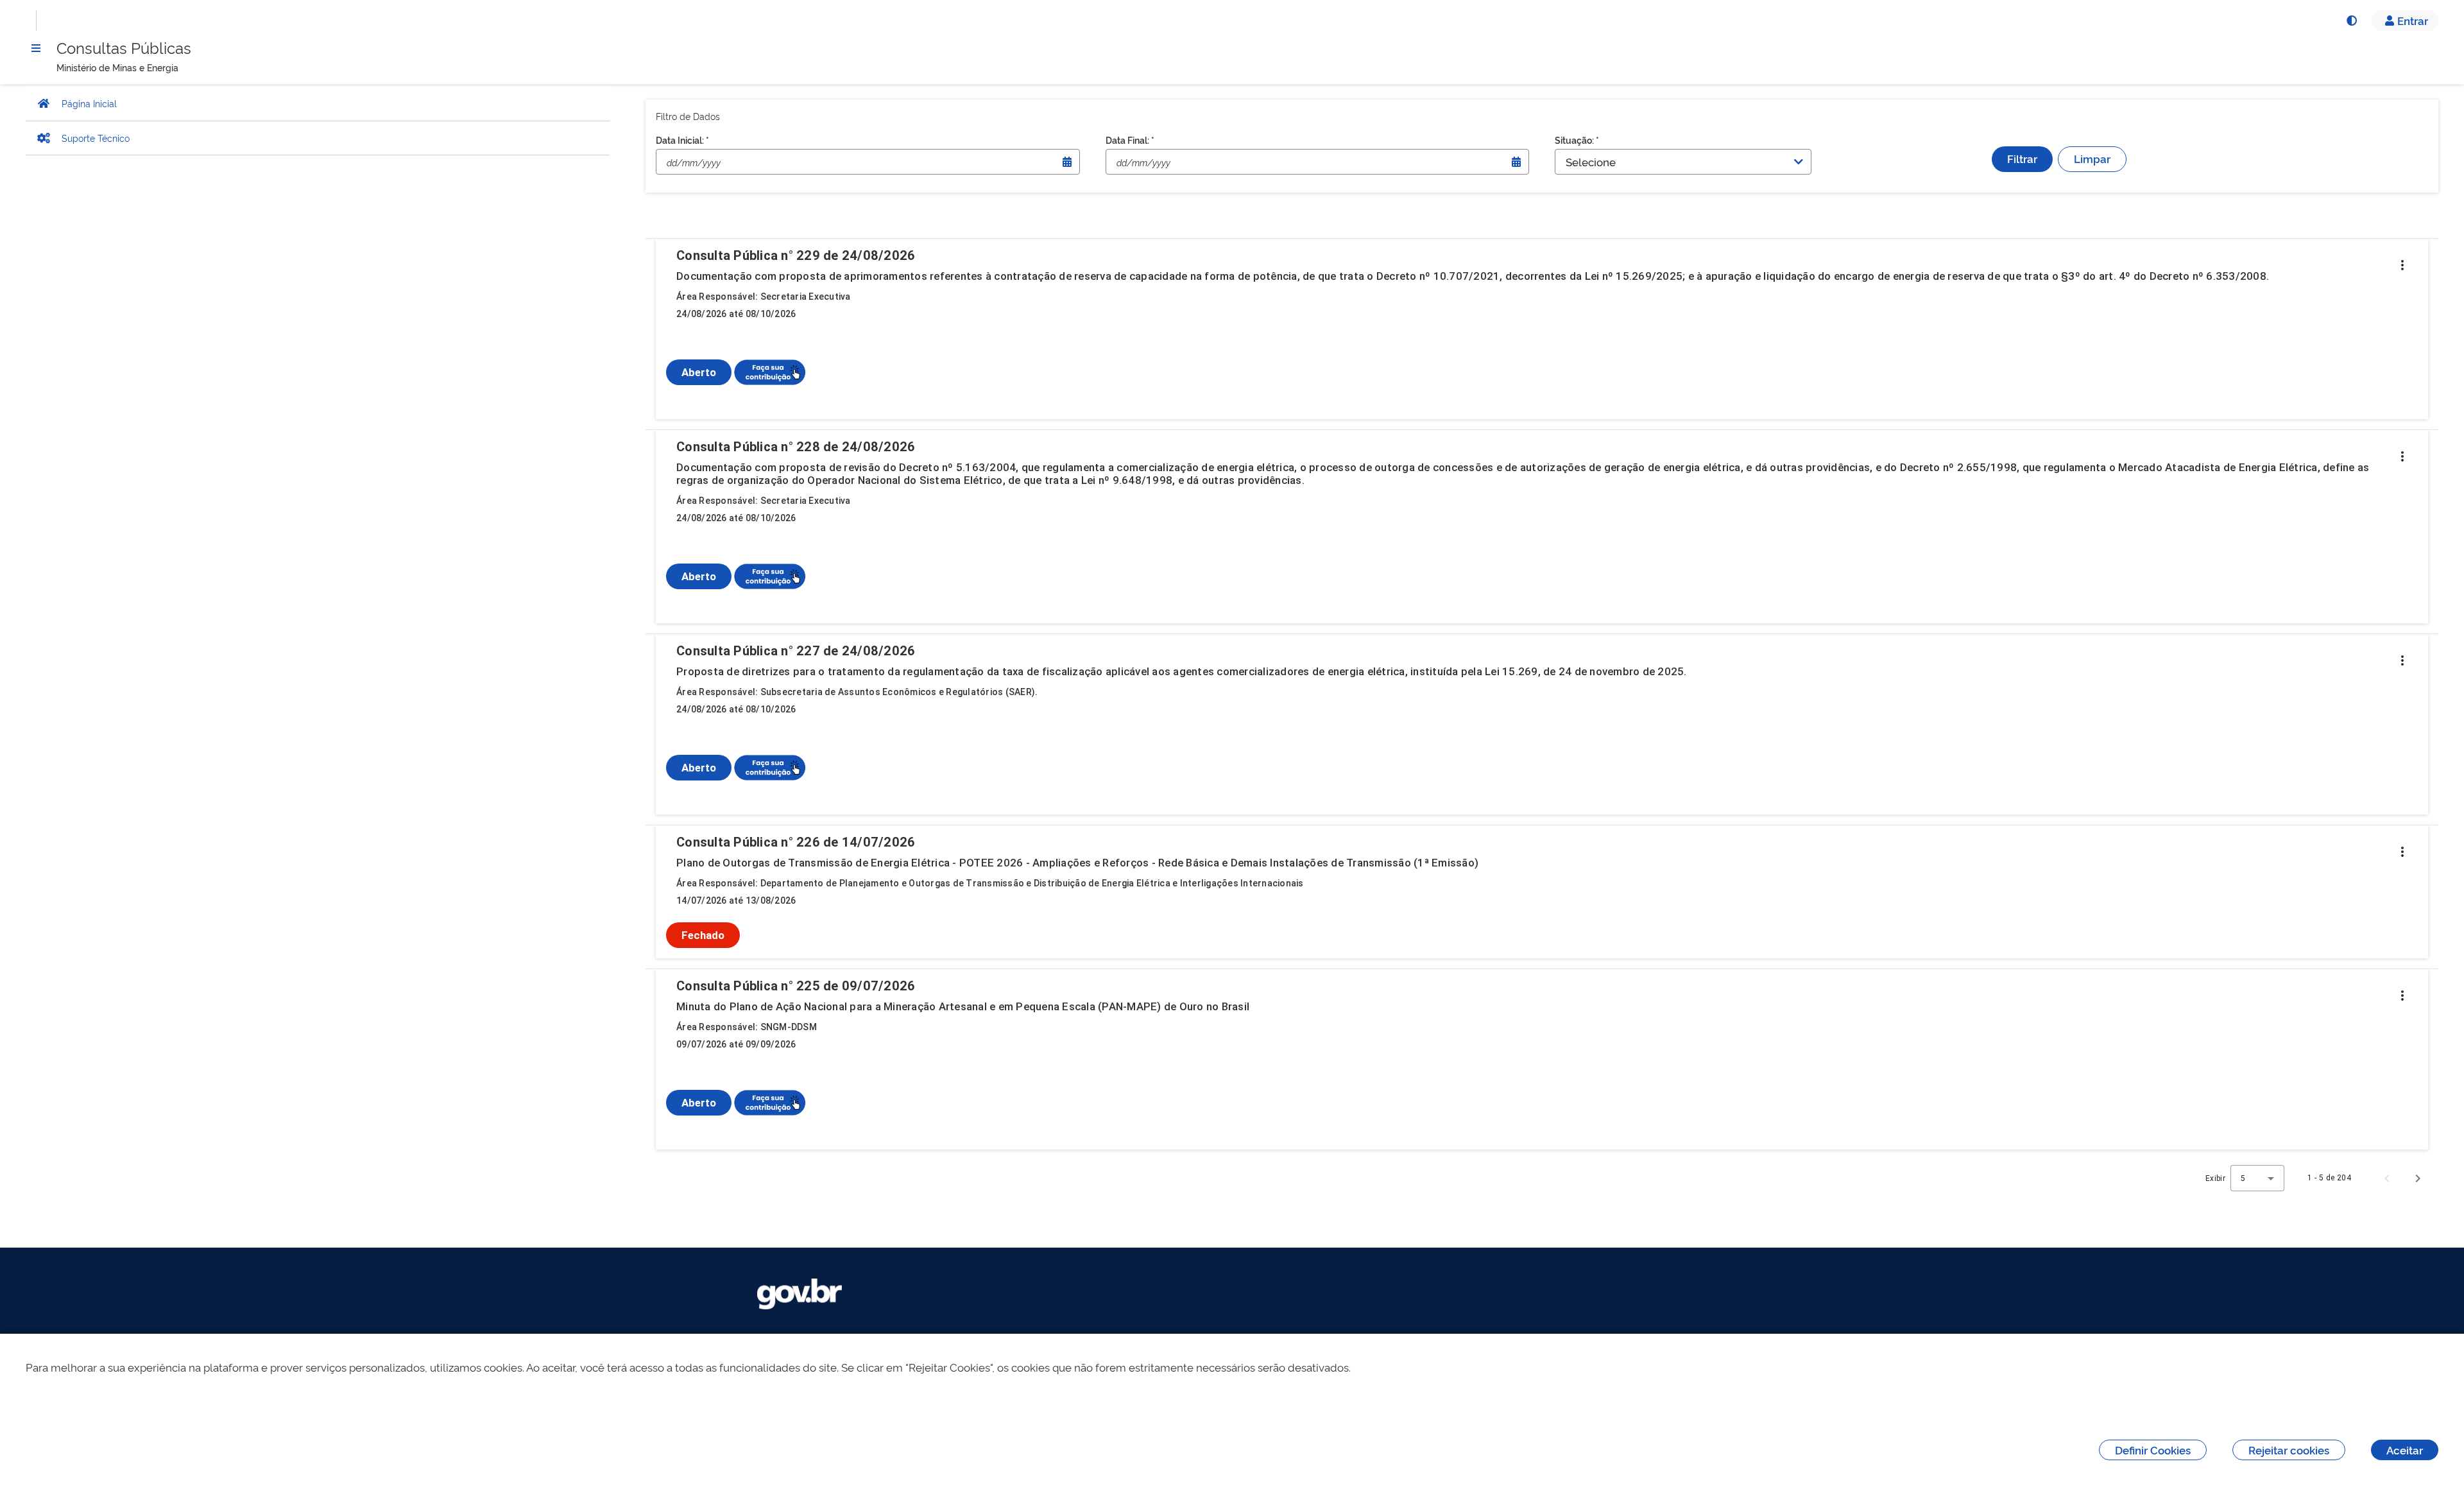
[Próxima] (2418, 1178)
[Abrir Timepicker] (1067, 162)
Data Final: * (1130, 140)
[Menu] (36, 48)
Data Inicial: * (682, 140)
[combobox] (2257, 1178)
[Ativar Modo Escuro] (2351, 21)
